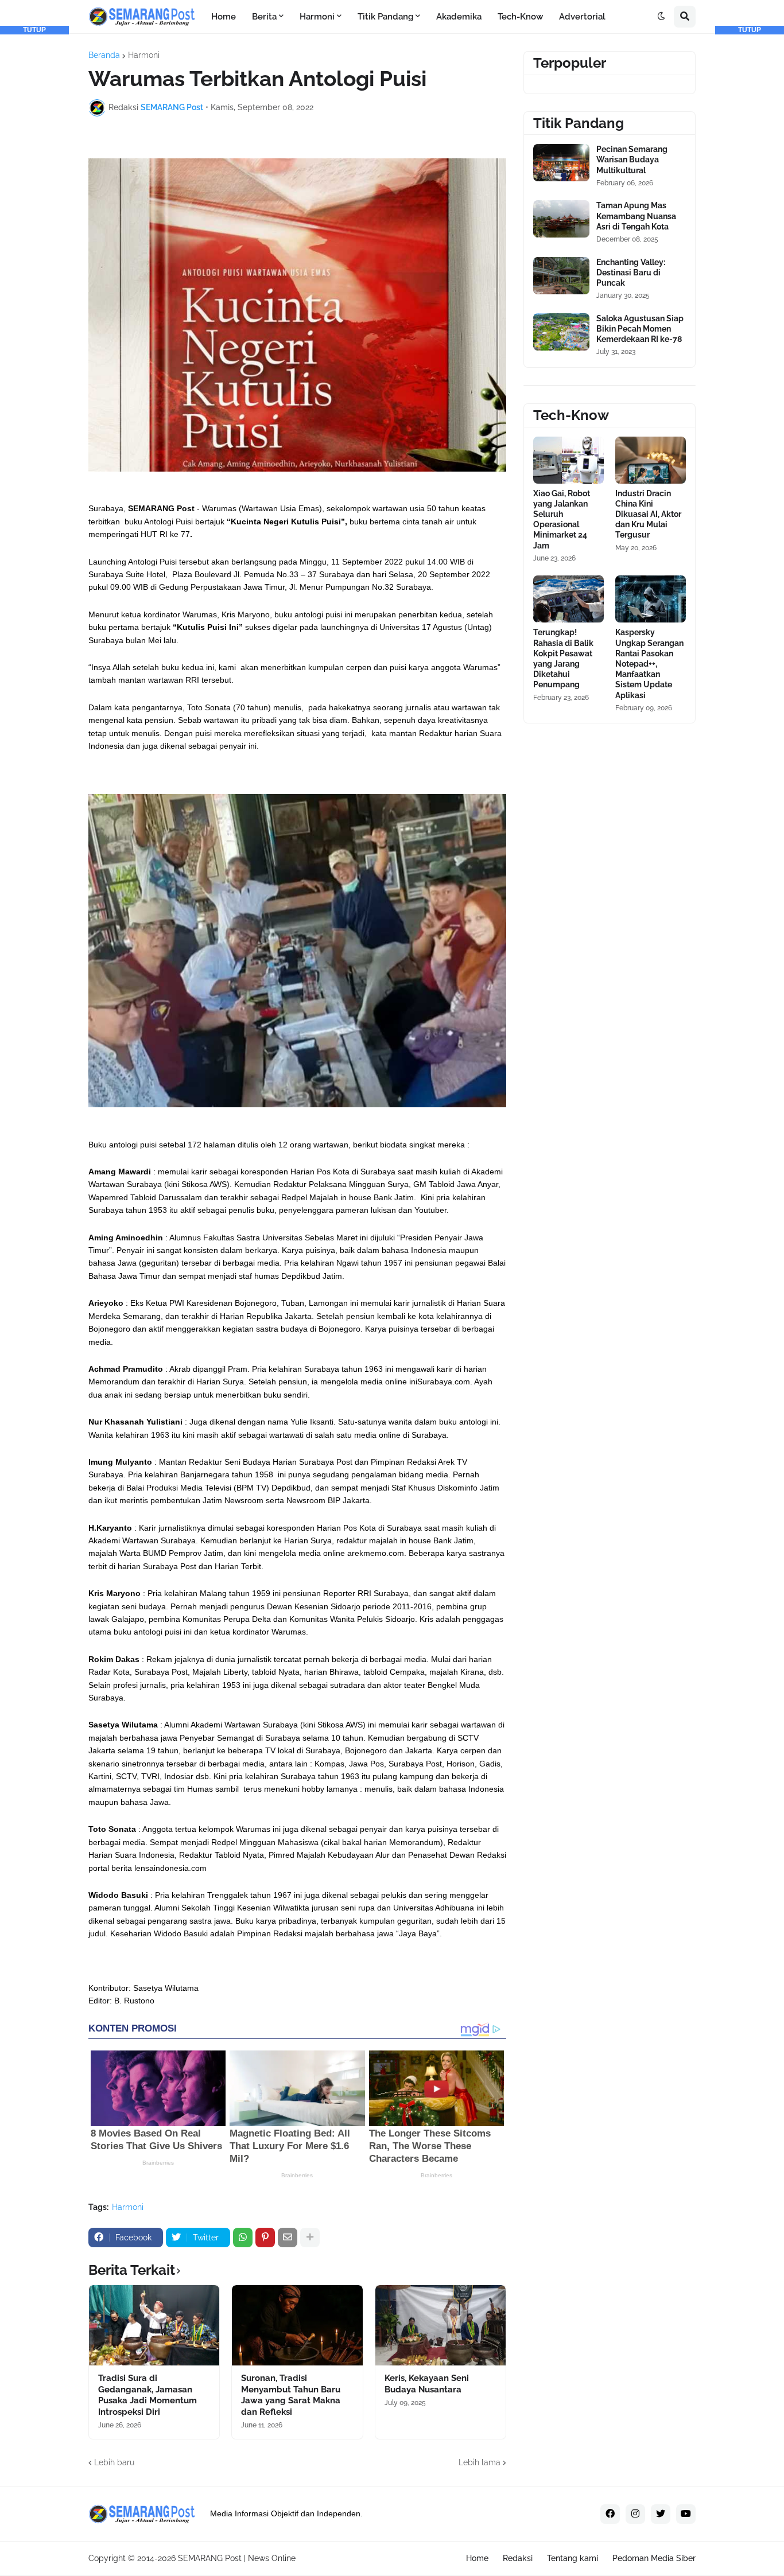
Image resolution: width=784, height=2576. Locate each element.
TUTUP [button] (34, 30)
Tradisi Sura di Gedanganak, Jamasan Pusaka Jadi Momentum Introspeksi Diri (148, 2395)
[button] (661, 17)
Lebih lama (480, 2462)
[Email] (288, 2238)
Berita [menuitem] (264, 17)
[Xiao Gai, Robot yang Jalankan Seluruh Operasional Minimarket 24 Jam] (568, 460)
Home (477, 2558)
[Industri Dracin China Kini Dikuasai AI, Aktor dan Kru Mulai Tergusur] (651, 460)
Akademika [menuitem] (459, 17)
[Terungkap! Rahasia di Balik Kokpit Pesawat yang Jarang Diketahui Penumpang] (568, 599)
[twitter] (661, 2514)
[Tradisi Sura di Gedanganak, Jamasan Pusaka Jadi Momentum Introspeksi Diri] (154, 2325)
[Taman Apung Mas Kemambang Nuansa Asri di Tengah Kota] (561, 219)
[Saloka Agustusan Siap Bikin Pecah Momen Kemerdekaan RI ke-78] (561, 332)
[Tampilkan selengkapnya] (310, 2238)
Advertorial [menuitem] (582, 17)
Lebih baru (114, 2462)
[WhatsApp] (243, 2238)
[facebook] (610, 2514)
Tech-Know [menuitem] (520, 17)
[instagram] (635, 2514)
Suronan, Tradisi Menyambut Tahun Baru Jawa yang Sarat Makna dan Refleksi (291, 2395)
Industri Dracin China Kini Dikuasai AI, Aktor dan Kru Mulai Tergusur (648, 514)
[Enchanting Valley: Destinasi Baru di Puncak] (561, 276)
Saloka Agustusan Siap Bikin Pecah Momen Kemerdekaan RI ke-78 (640, 329)
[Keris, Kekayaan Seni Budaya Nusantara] (440, 2325)
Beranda (104, 55)
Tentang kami (573, 2558)
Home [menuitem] (224, 17)
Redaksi (518, 2558)
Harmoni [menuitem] (317, 17)
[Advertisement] (34, 207)
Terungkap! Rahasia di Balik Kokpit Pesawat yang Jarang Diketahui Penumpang (563, 658)
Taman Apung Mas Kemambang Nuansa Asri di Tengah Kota (636, 216)
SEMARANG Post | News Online (237, 2558)
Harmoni (144, 55)
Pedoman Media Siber (654, 2558)
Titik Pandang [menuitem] (385, 17)
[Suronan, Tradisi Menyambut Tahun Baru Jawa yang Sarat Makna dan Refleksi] (297, 2325)
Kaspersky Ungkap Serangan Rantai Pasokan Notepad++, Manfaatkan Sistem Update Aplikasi (649, 664)
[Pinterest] (265, 2238)
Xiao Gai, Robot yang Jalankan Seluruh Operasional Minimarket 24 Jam (562, 520)
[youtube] (686, 2514)
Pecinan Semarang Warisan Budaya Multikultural (632, 159)
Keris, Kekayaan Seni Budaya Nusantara (427, 2384)
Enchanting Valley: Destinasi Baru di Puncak (631, 273)
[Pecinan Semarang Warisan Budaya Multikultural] (561, 163)
